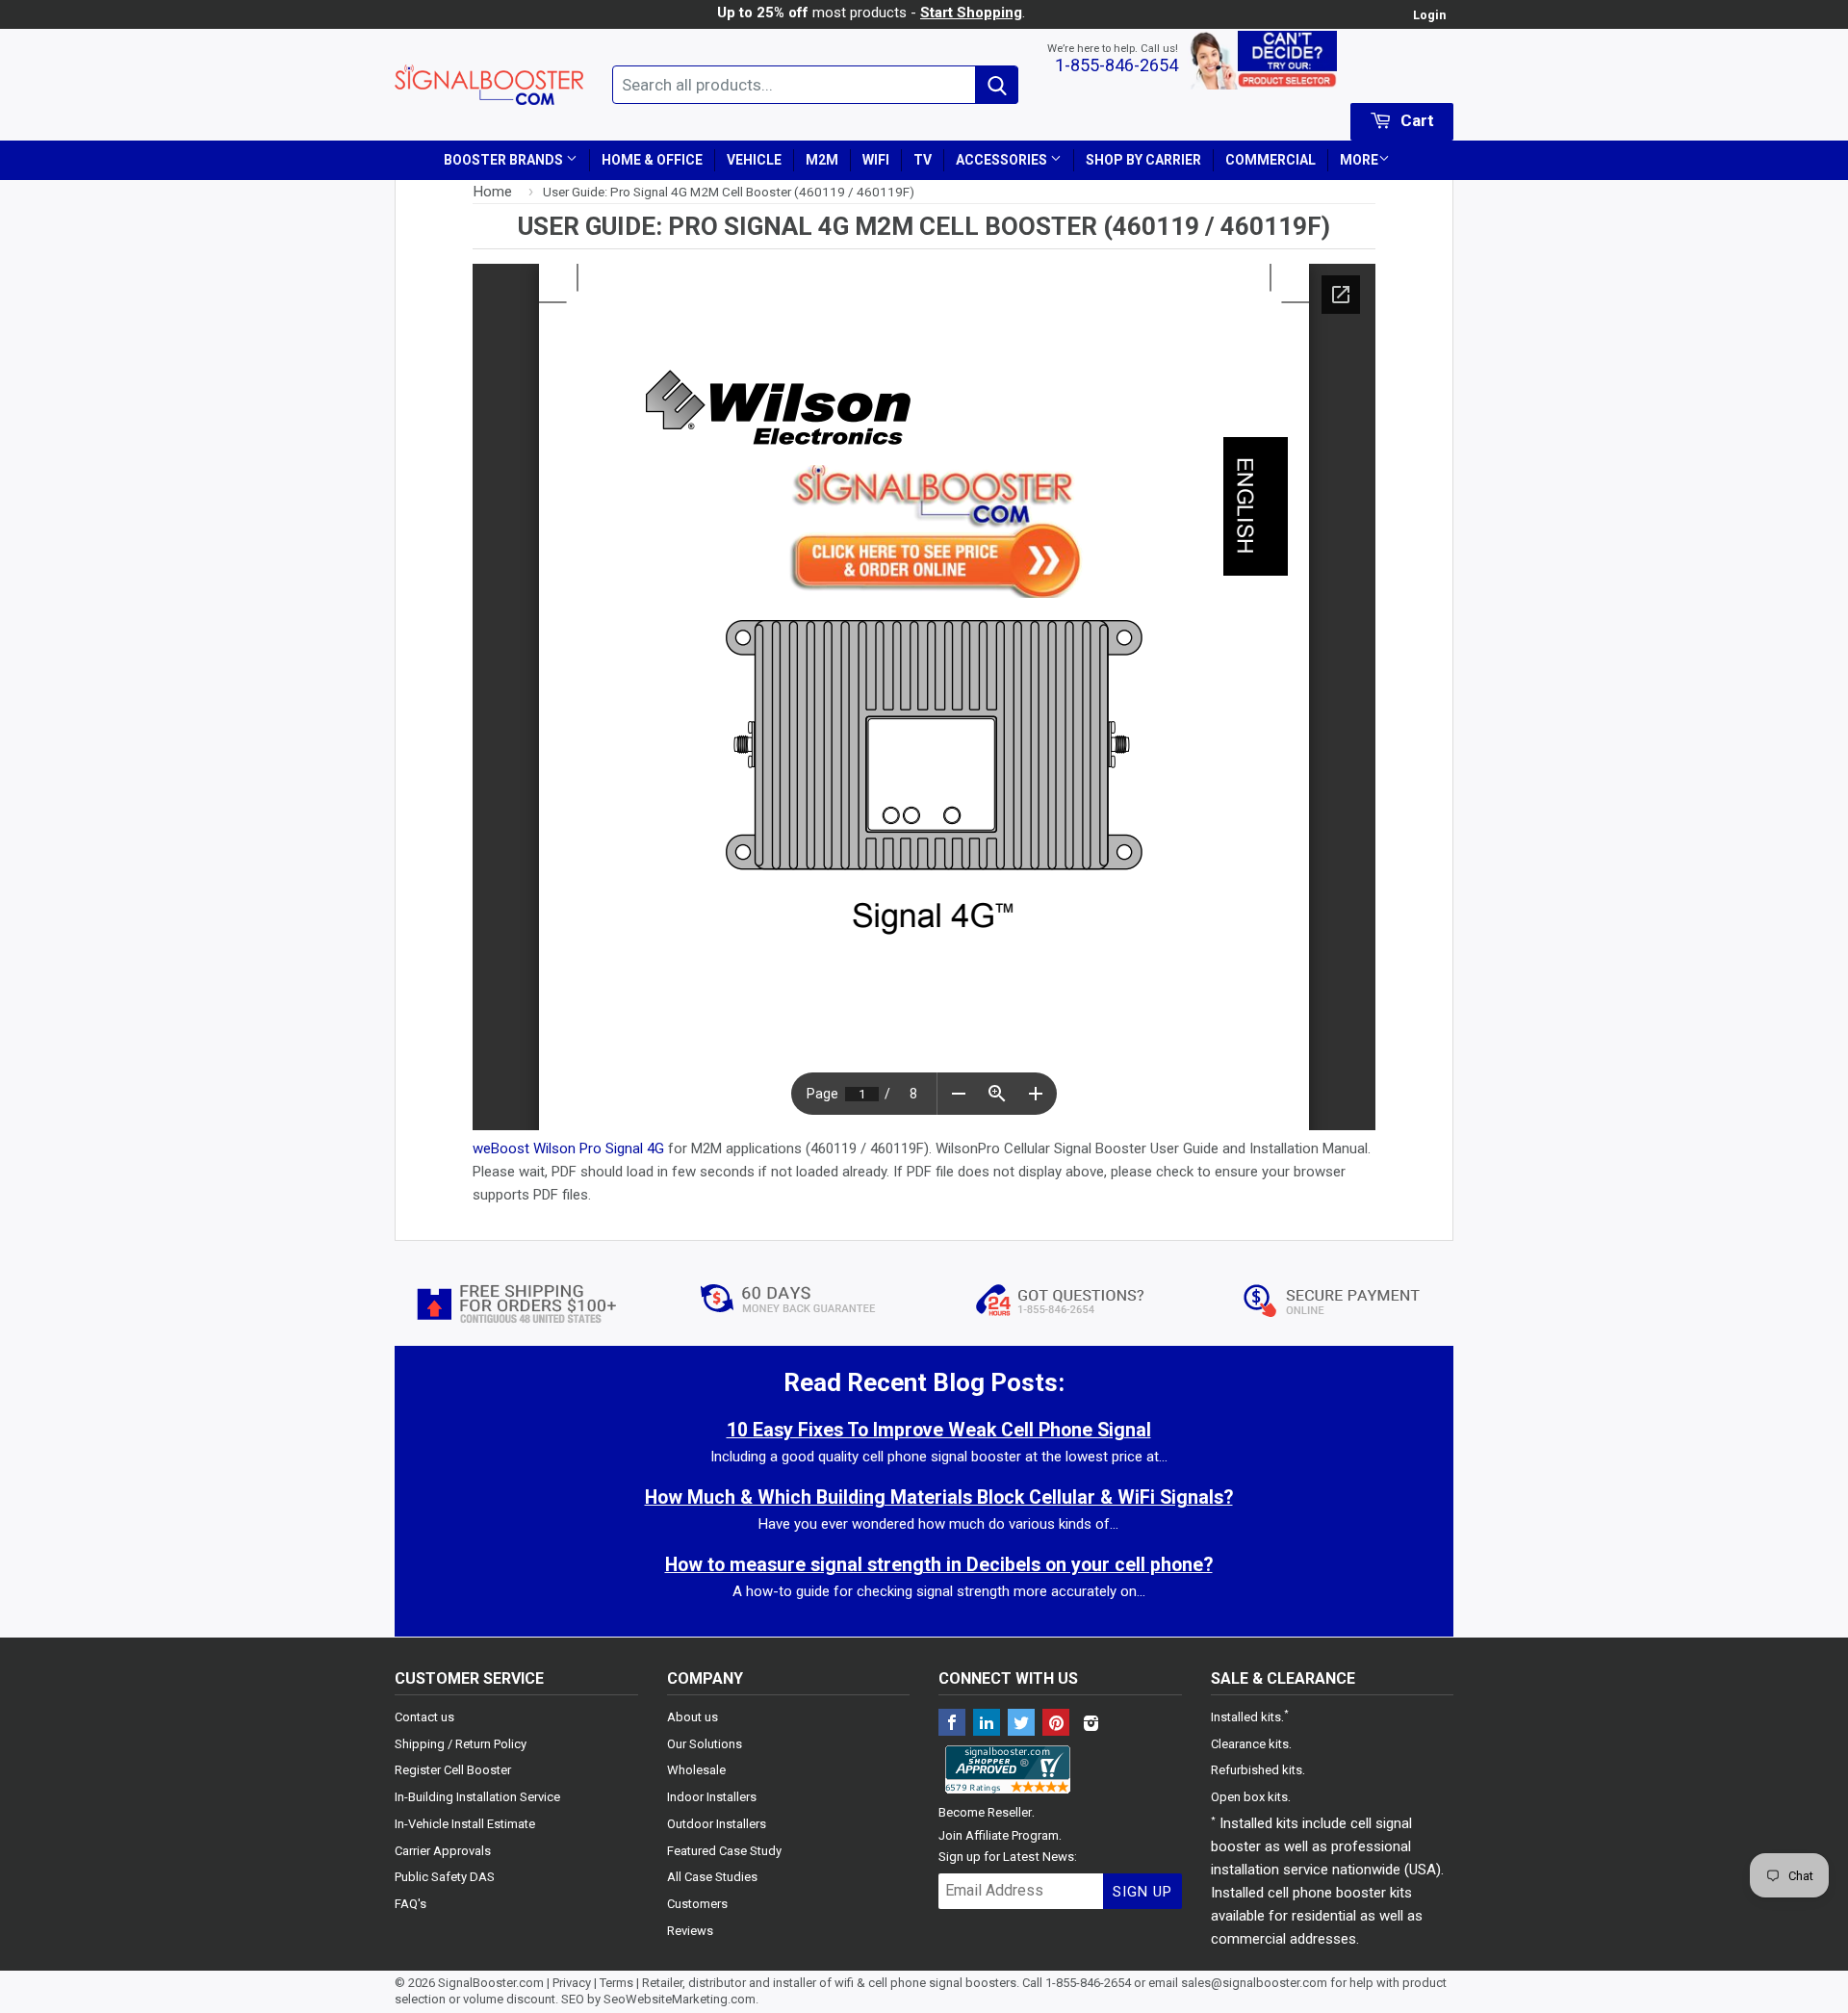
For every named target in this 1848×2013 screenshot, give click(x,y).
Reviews (690, 1931)
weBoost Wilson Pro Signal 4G (568, 1148)
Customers (697, 1904)
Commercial (1270, 160)
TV (923, 160)
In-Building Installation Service (477, 1797)
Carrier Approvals (443, 1851)
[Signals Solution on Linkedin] (987, 1725)
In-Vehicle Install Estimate (465, 1824)
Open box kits (1249, 1797)
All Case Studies (712, 1877)
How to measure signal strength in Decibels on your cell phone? (939, 1565)
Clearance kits (1250, 1744)
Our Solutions (705, 1744)
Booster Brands (505, 160)
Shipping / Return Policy (461, 1744)
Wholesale (696, 1770)
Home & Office (652, 160)
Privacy (572, 1983)
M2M (822, 160)
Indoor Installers (712, 1797)
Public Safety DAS (445, 1877)
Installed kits (1246, 1717)
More (1359, 160)
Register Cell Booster (453, 1770)
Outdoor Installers (717, 1824)
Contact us (424, 1717)
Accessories (1003, 160)
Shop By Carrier (1143, 160)
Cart (1415, 120)
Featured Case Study (724, 1851)
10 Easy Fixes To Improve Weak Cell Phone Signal (939, 1430)
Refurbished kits (1257, 1770)
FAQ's (411, 1904)
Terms (616, 1983)
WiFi (876, 160)
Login (1429, 15)
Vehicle (754, 160)
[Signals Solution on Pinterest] (1056, 1725)
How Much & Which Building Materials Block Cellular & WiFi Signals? (939, 1497)
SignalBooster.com (491, 1983)
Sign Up (1142, 1892)
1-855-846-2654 (1116, 65)
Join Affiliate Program (999, 1835)
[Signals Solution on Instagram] (1091, 1725)
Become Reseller (985, 1812)
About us (693, 1717)
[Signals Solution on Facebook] (952, 1725)
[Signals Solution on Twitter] (1021, 1725)
